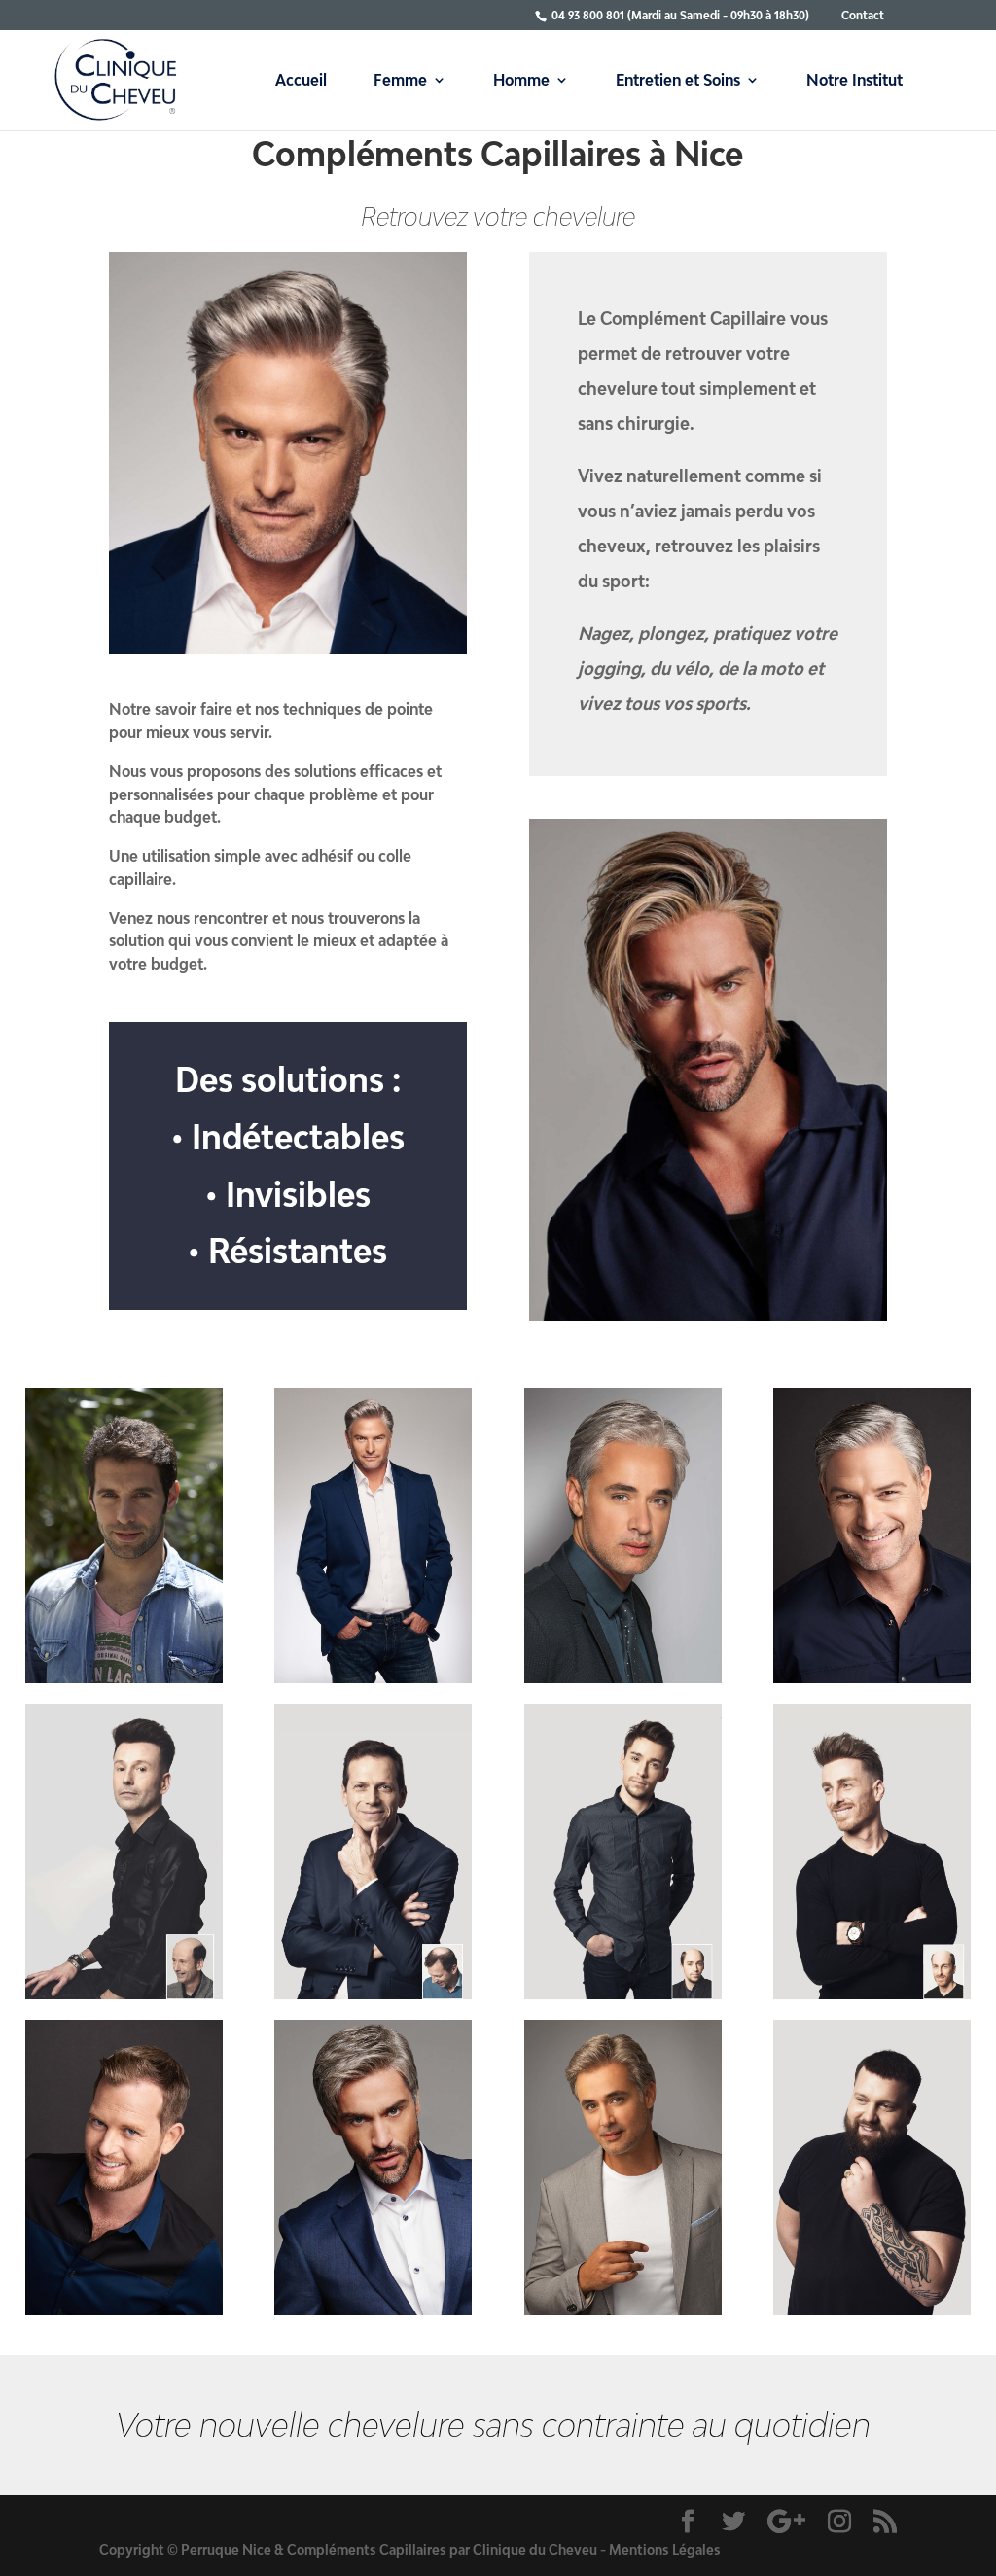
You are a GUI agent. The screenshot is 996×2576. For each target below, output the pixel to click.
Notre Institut (854, 81)
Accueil (301, 81)
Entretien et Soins (678, 81)
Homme (521, 81)
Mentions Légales (665, 2549)
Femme (400, 81)
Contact (863, 15)
